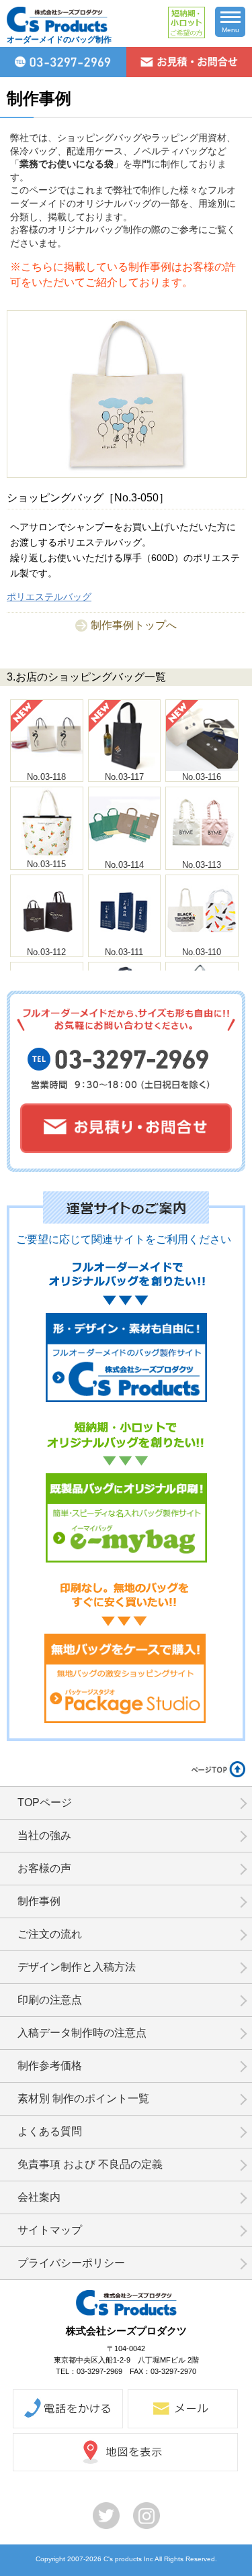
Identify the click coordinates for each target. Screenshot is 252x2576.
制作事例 (39, 1901)
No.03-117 (124, 777)
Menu (230, 30)
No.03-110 (202, 952)
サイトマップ (50, 2230)
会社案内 (39, 2197)
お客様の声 (44, 1868)
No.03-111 (124, 952)
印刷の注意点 (50, 2000)
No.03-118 (46, 777)
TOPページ (45, 1802)
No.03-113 (202, 865)
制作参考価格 (50, 2066)
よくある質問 (50, 2131)
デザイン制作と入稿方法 (77, 1967)
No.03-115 (46, 864)
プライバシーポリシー (71, 2263)
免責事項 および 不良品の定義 (90, 2164)
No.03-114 (124, 865)
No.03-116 (202, 777)
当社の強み (44, 1835)
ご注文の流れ (50, 1934)
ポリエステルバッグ (49, 597)
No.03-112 (46, 952)
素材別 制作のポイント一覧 (83, 2098)
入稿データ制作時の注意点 (82, 2033)
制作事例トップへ (134, 625)
